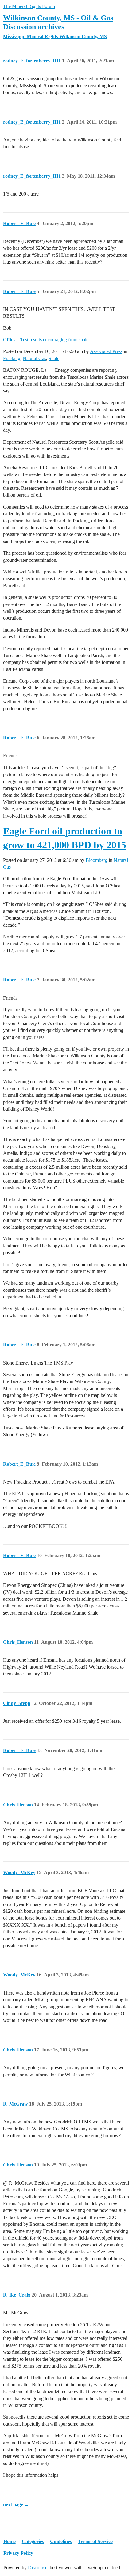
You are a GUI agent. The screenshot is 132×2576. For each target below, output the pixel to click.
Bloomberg (97, 860)
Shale (54, 358)
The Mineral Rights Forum (29, 6)
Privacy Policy (18, 2553)
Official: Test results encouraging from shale (46, 340)
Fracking (12, 358)
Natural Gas (34, 358)
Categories (33, 2541)
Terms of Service (95, 2541)
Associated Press (106, 351)
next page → (16, 2505)
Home (10, 2541)
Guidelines (61, 2541)
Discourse (38, 2568)
